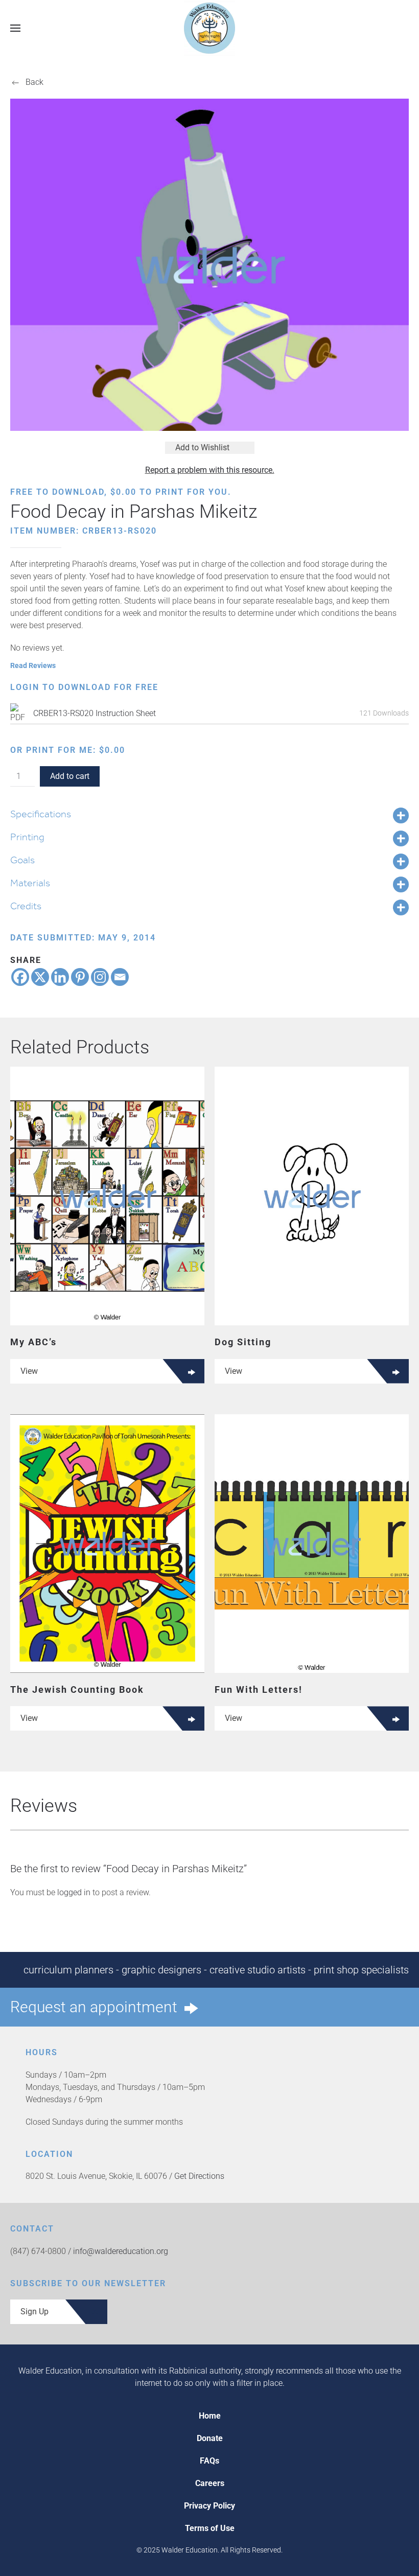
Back (34, 82)
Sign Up (34, 2311)
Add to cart (70, 776)
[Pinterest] (80, 977)
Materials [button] (30, 883)
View (29, 1371)
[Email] (120, 977)
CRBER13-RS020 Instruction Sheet (95, 713)
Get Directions (199, 2176)
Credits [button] (26, 906)
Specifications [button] (41, 814)
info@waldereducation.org (121, 2251)
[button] (15, 28)
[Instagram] (100, 977)
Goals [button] (22, 860)
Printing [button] (27, 837)
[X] (40, 977)
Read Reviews (33, 665)
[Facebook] (20, 977)
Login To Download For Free (84, 687)
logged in (74, 1892)
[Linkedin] (60, 977)
